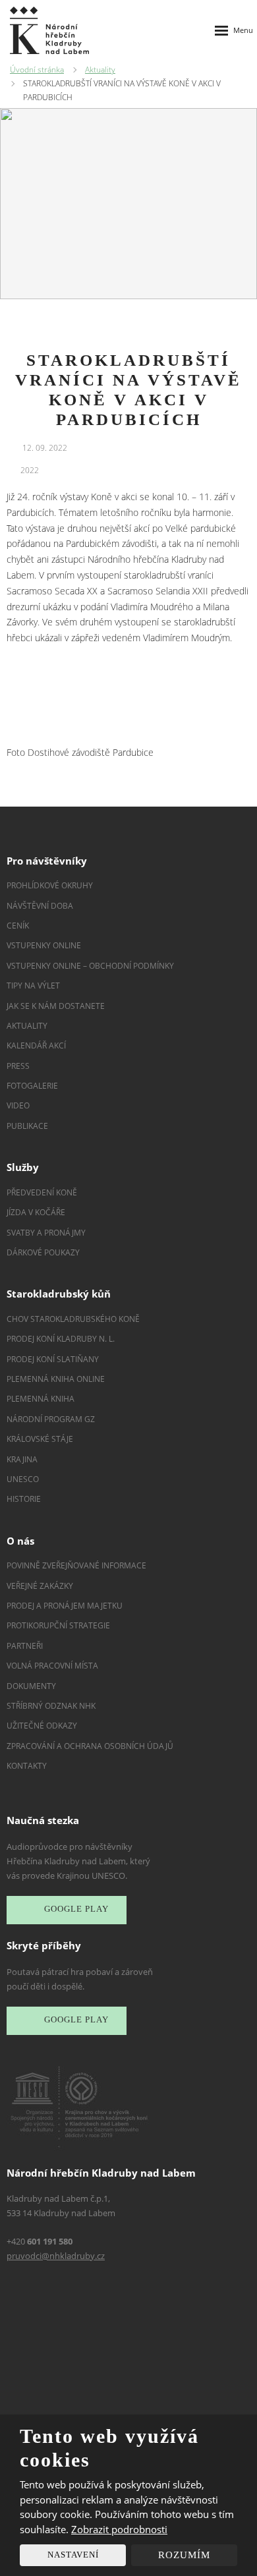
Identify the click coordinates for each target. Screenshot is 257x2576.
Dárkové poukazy (43, 1252)
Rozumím (184, 2555)
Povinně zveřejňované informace (76, 1565)
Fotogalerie (32, 1086)
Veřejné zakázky (40, 1586)
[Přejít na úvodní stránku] (49, 30)
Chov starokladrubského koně (73, 1319)
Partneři (25, 1646)
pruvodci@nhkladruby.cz (56, 2256)
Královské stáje (40, 1439)
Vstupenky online (44, 945)
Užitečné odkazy (42, 1726)
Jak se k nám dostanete (56, 1006)
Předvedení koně (42, 1192)
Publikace (27, 1126)
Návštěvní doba (40, 906)
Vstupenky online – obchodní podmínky (90, 966)
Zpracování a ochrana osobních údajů (90, 1746)
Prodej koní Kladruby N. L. (61, 1339)
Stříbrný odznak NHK (51, 1706)
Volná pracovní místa (52, 1666)
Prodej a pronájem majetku (65, 1606)
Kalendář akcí (36, 1045)
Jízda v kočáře (36, 1212)
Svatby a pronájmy (46, 1233)
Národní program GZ (51, 1419)
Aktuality (27, 1026)
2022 (30, 470)
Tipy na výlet (33, 986)
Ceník (18, 926)
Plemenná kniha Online (57, 1379)
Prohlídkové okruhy (50, 885)
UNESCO (23, 1479)
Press (18, 1066)
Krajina (22, 1459)
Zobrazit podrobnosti (119, 2529)
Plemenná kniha (41, 1399)
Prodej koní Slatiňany (53, 1359)
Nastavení (73, 2555)
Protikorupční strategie (58, 1625)
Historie (24, 1499)
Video (18, 1105)
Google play (76, 1909)
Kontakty (27, 1766)
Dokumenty (31, 1686)
